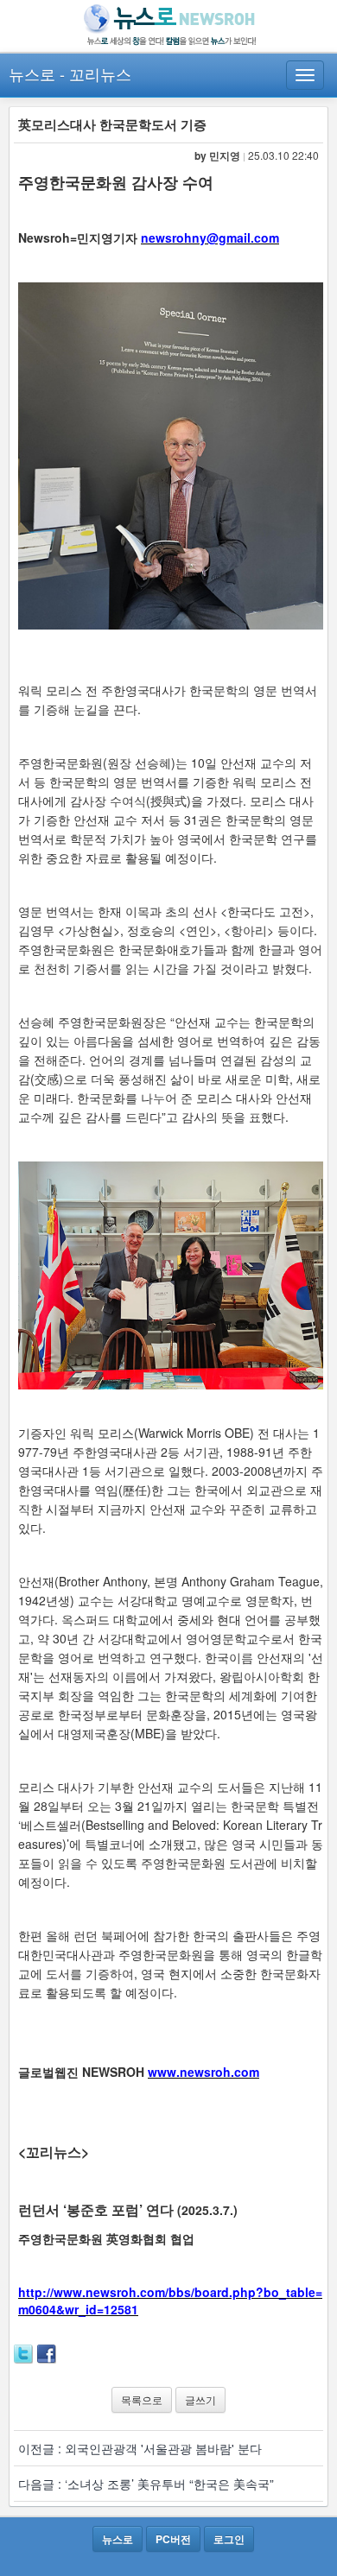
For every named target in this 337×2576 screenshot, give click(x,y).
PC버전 (173, 2539)
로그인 (229, 2539)
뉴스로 (32, 73)
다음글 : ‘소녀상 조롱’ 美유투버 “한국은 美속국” (146, 2484)
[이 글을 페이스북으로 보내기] (47, 2352)
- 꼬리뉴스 (95, 73)
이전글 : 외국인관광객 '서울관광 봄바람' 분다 (140, 2448)
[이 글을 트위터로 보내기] (23, 2352)
